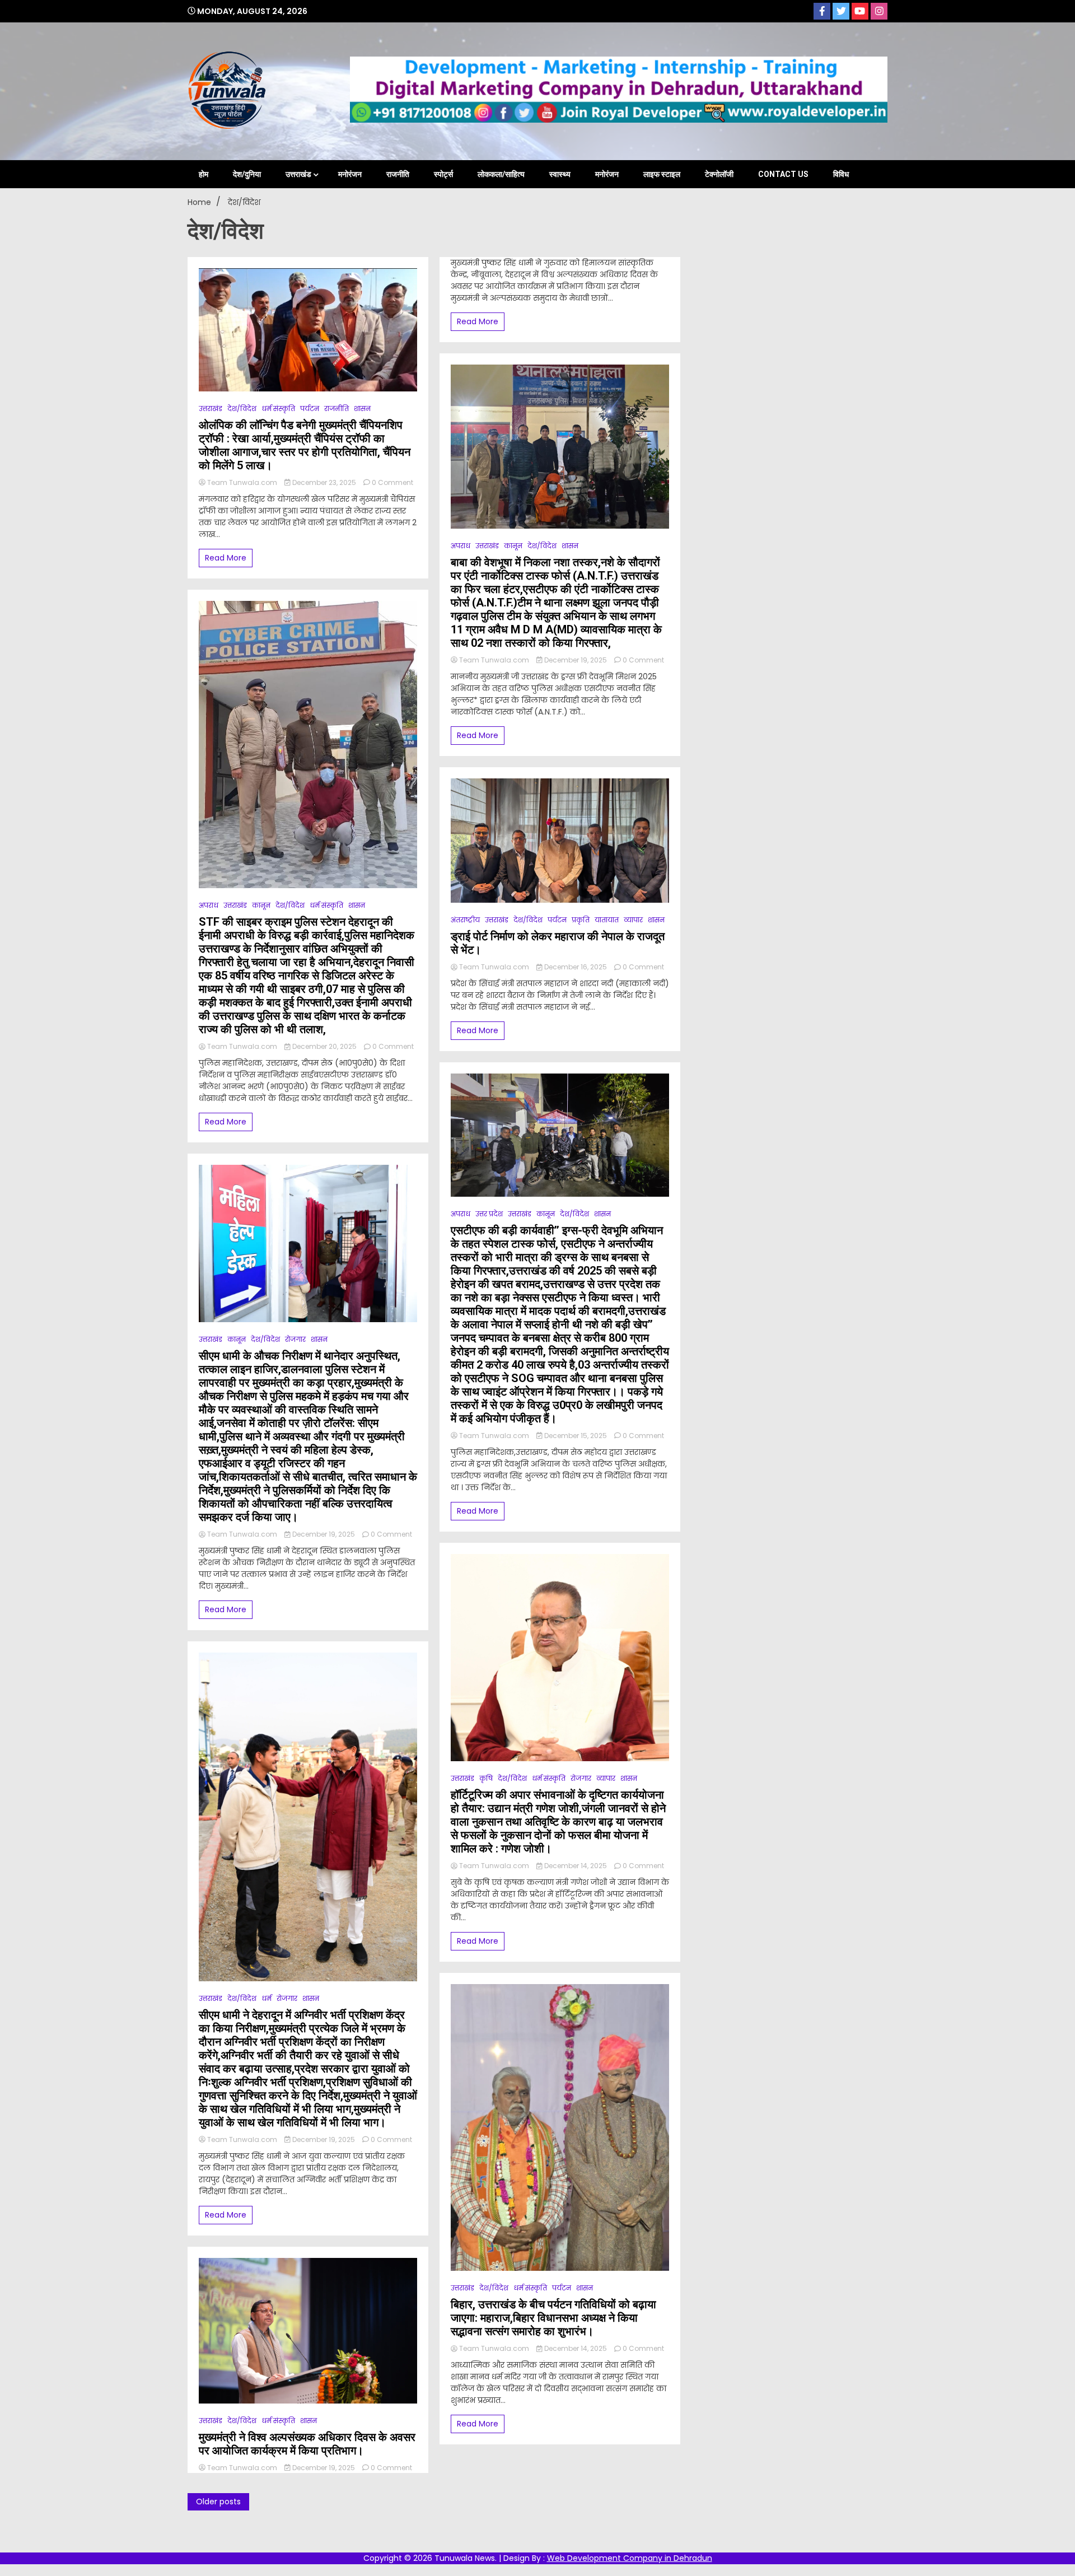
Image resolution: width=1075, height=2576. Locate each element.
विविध (841, 174)
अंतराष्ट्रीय (465, 920)
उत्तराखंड (298, 174)
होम (204, 174)
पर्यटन (310, 409)
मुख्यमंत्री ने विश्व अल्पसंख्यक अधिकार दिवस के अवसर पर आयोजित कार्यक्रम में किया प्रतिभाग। (307, 2444)
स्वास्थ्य (560, 174)
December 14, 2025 (576, 1866)
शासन (362, 409)
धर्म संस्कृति (278, 409)
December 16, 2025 (576, 967)
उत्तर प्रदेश (489, 1214)
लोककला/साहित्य (501, 174)
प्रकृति (581, 920)
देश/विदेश (242, 409)
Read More (226, 558)
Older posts (218, 2502)
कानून (261, 905)
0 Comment (392, 482)
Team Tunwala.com (242, 482)
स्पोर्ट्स (443, 174)
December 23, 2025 (324, 482)
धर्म (267, 1998)
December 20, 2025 (324, 1046)
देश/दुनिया (247, 174)
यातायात (607, 920)
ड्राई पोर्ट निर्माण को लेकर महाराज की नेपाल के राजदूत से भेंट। (558, 943)
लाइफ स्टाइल (662, 174)
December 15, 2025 (576, 1436)
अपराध (209, 905)
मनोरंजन (350, 174)
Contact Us (783, 174)
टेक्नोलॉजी (719, 174)
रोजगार (295, 1339)
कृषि (486, 1778)
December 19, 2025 (324, 1534)
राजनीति (398, 174)
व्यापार (633, 920)
